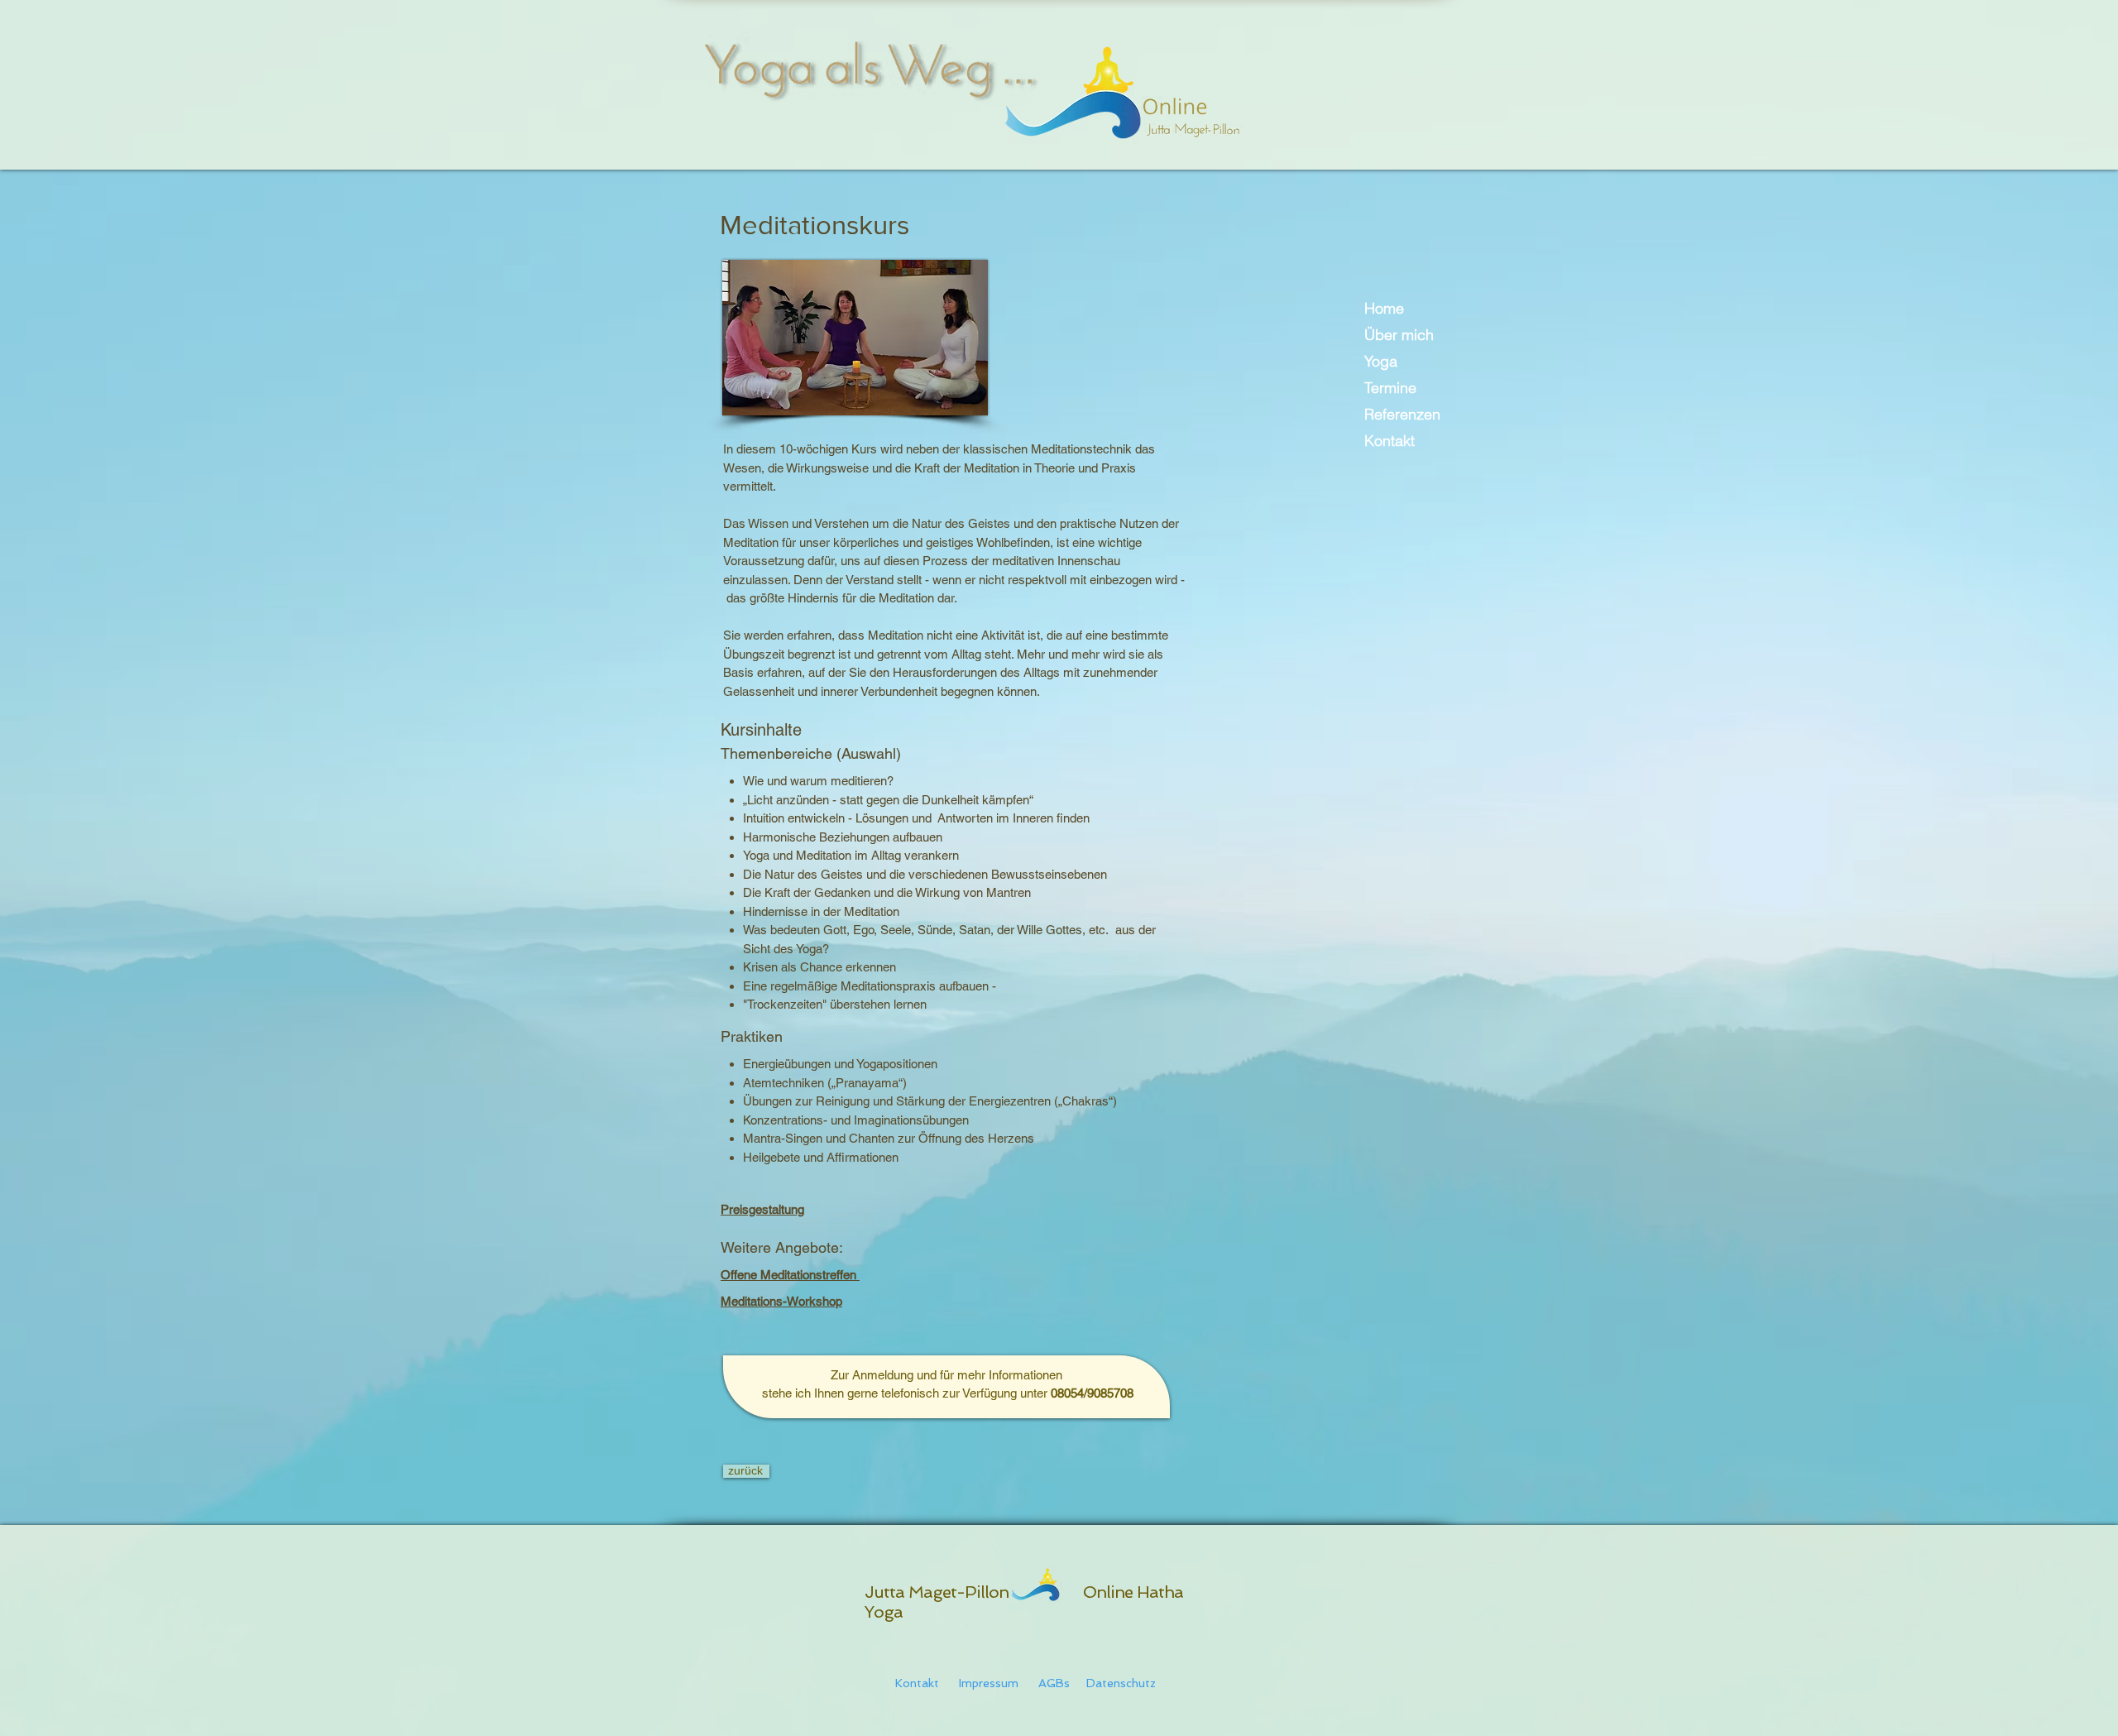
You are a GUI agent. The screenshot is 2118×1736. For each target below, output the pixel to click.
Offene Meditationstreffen (790, 1275)
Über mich (1399, 335)
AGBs (1056, 1683)
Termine (1390, 388)
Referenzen (1402, 414)
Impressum (989, 1683)
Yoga (1381, 361)
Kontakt (1390, 441)
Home (1384, 308)
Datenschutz (1116, 1683)
